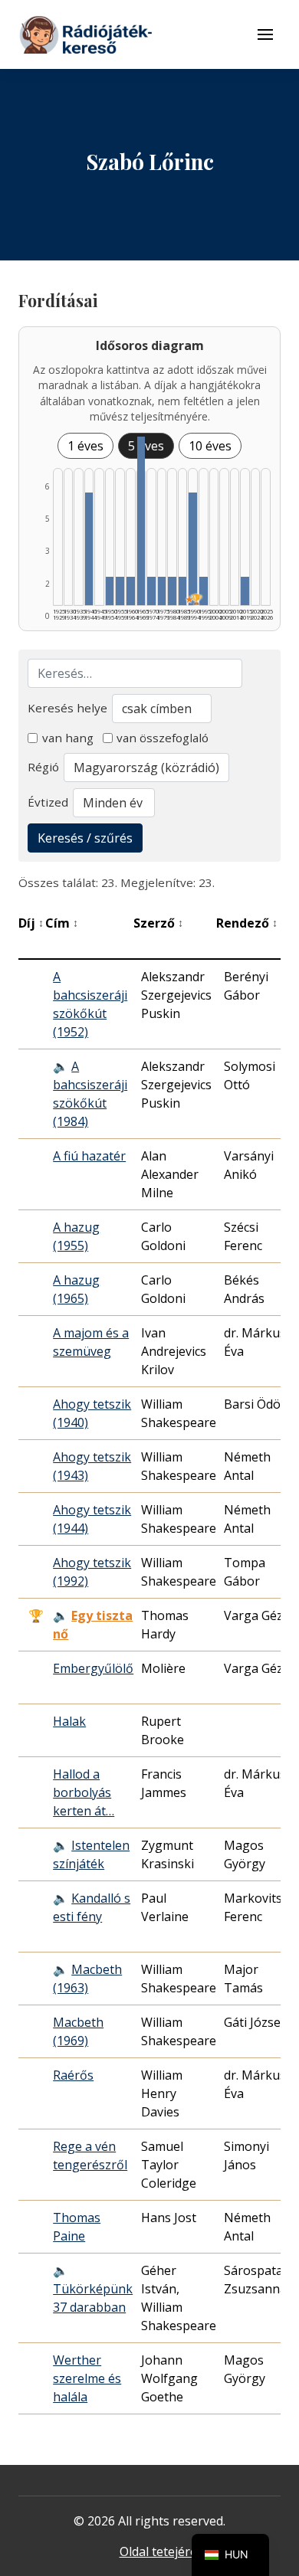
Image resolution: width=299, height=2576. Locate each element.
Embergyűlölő (93, 1668)
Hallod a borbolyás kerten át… (84, 1792)
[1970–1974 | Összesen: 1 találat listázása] (151, 591)
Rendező (247, 923)
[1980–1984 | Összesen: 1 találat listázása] (172, 591)
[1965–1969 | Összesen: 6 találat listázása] (141, 521)
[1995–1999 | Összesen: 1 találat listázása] (204, 591)
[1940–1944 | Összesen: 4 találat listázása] (89, 549)
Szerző (158, 923)
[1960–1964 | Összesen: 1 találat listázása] (131, 591)
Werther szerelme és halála (87, 2378)
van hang (68, 738)
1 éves (85, 446)
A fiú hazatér (89, 1156)
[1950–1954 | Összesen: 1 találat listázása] (110, 591)
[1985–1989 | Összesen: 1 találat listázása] (183, 591)
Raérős (73, 2075)
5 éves (146, 446)
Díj (31, 923)
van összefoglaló (163, 738)
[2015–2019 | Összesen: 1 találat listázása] (245, 591)
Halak (69, 1721)
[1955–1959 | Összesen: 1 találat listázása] (120, 591)
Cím (62, 923)
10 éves (210, 446)
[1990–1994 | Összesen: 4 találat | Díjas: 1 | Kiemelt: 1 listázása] (193, 549)
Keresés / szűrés (85, 838)
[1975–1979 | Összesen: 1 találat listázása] (162, 591)
